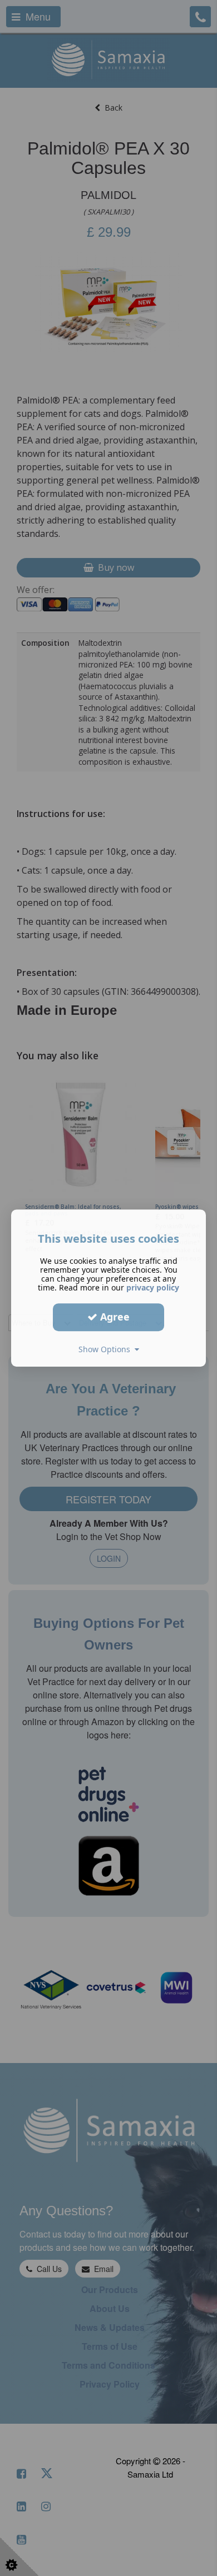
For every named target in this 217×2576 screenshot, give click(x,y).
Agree (114, 1317)
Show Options (107, 1349)
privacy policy (153, 1287)
